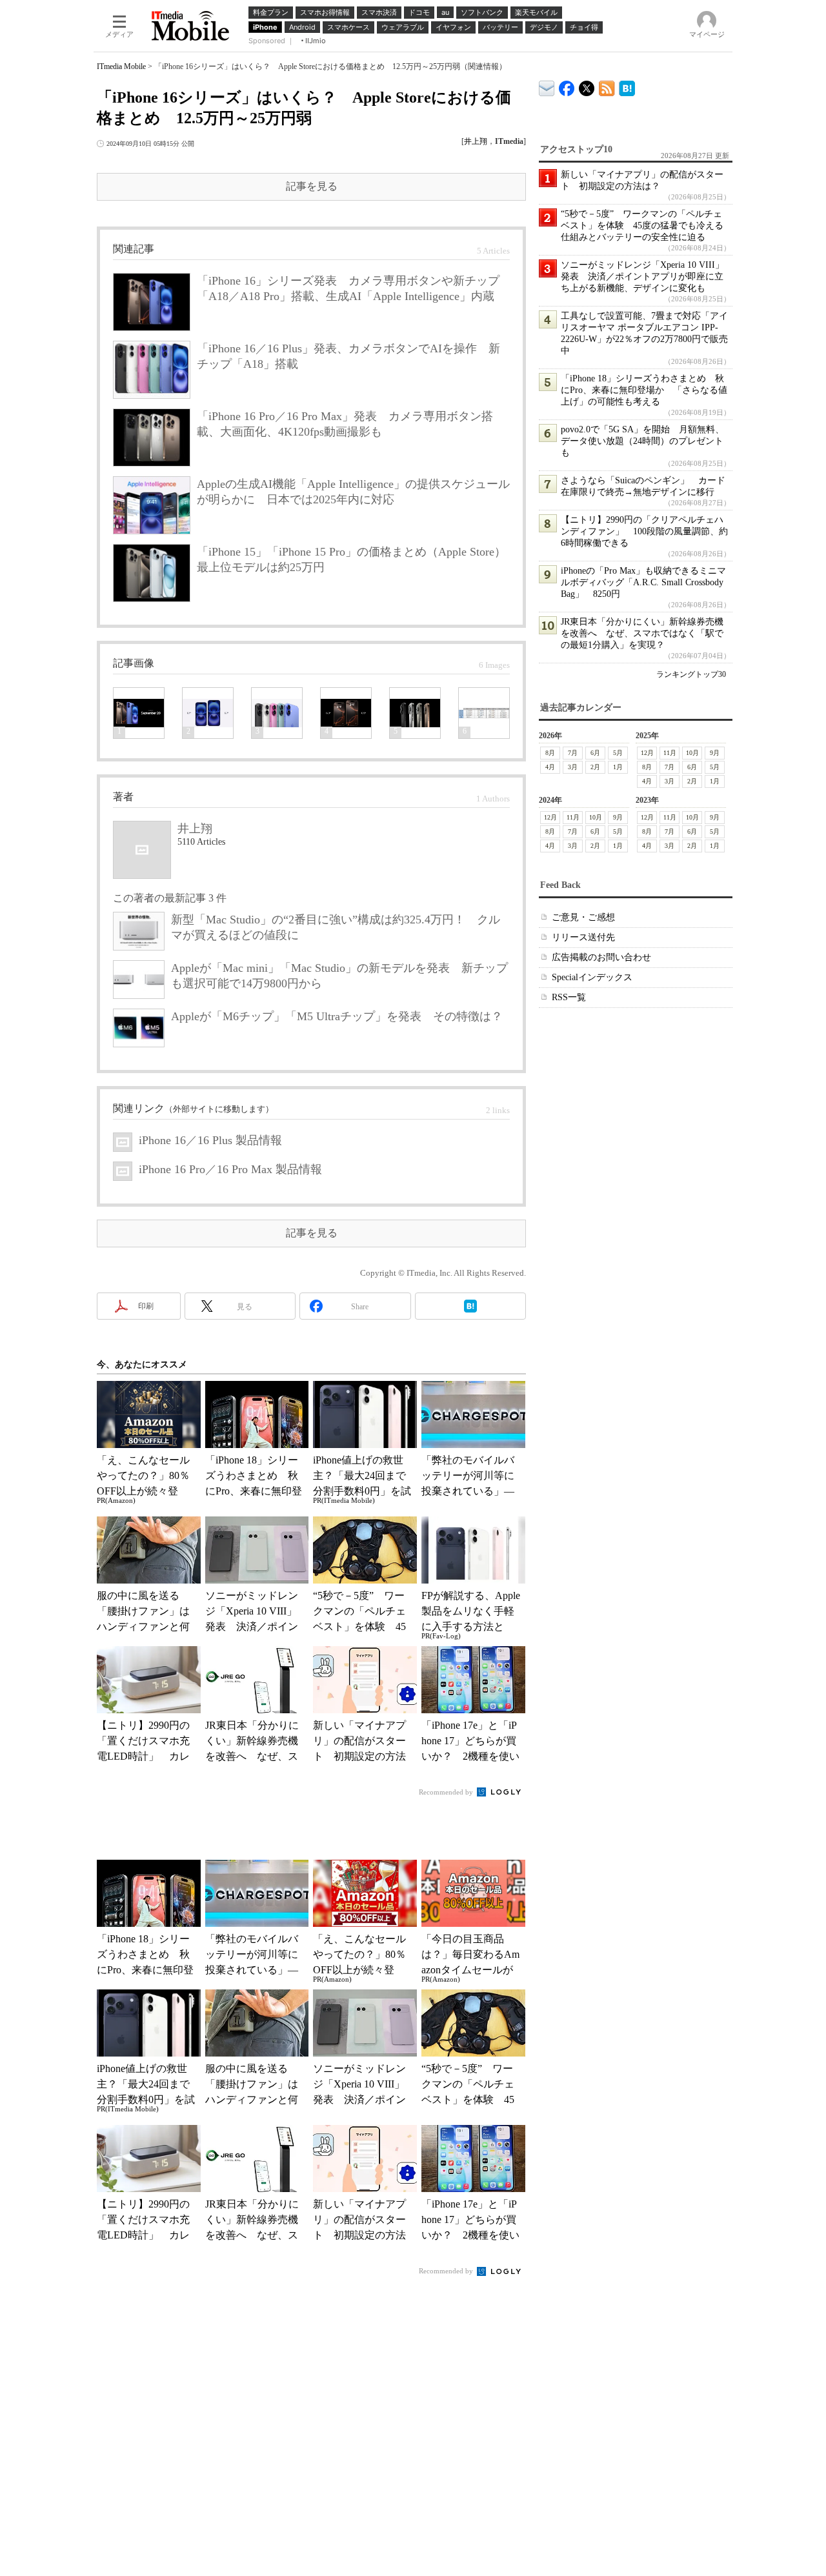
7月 (573, 753)
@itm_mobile (587, 86)
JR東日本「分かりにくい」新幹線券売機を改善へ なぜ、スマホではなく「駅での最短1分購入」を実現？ (642, 633)
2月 (595, 767)
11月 (670, 753)
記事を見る (312, 186)
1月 (618, 767)
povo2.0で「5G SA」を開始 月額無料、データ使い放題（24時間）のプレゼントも (642, 441)
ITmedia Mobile (121, 66)
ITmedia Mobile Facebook (567, 86)
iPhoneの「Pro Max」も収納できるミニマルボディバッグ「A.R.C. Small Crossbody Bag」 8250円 (643, 582)
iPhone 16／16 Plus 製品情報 (210, 1140)
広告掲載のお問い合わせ (601, 957)
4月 (550, 767)
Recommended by (447, 1792)
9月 (715, 753)
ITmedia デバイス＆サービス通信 (547, 86)
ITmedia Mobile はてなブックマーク (627, 86)
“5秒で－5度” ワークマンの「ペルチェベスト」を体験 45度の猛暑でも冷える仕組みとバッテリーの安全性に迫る (642, 226)
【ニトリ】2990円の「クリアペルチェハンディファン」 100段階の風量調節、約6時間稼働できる (644, 531)
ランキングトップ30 (691, 674)
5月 (618, 753)
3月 (573, 767)
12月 (647, 753)
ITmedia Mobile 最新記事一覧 (607, 86)
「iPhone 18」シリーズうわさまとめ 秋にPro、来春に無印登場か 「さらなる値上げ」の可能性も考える (644, 390)
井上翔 (476, 141)
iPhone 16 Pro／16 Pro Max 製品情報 (230, 1169)
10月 (692, 753)
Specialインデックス (592, 977)
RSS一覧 (569, 997)
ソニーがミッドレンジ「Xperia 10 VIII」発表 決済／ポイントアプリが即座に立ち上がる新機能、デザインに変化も (642, 277)
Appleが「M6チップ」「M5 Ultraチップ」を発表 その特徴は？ (337, 1016)
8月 (550, 753)
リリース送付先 (583, 937)
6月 (595, 753)
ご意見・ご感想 (583, 917)
